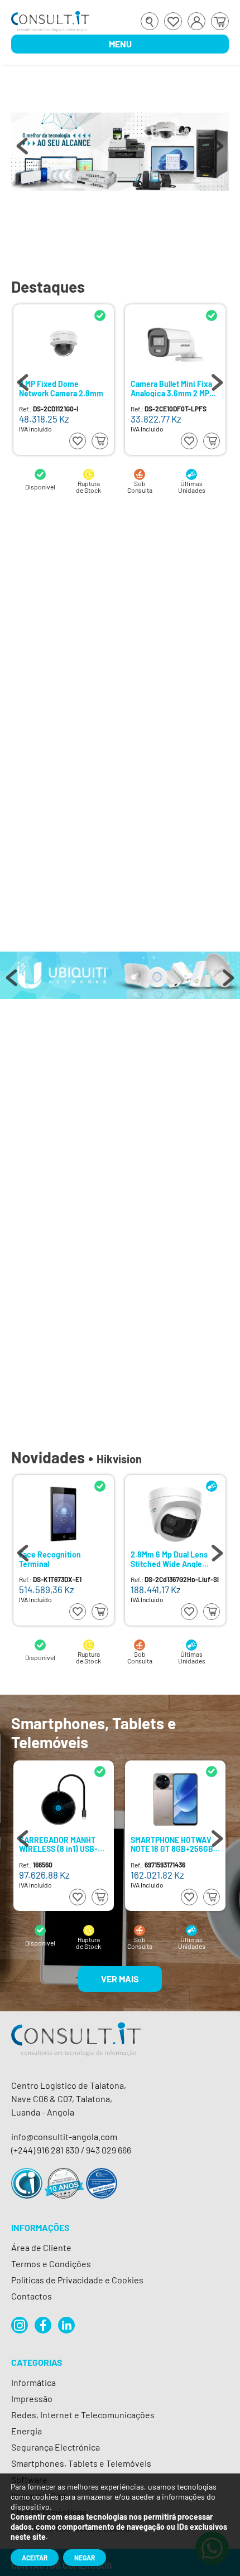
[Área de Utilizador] (196, 21)
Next (218, 152)
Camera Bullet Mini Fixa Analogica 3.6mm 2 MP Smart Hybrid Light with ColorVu (172, 388)
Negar (85, 2558)
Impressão (32, 2398)
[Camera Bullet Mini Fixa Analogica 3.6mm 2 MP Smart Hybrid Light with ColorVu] (175, 343)
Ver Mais (120, 1979)
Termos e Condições (51, 2264)
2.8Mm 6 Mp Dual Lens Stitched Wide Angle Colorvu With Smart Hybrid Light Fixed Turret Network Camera (174, 1559)
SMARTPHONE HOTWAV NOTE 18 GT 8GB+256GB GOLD (172, 1844)
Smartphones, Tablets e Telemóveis (81, 2463)
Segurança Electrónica (56, 2447)
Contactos (32, 2296)
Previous (22, 152)
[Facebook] (43, 2325)
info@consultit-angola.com (64, 2136)
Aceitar (35, 2558)
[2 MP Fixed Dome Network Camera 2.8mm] (64, 343)
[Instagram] (20, 2325)
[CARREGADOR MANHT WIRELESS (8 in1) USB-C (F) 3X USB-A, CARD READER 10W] (64, 1799)
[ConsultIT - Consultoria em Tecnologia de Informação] (76, 2049)
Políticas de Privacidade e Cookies (77, 2280)
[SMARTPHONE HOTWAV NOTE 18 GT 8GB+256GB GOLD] (175, 1799)
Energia (27, 2431)
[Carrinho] (220, 21)
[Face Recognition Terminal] (64, 1514)
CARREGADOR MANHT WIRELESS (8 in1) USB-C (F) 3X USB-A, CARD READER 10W (61, 1844)
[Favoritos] (173, 21)
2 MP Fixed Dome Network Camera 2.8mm (61, 388)
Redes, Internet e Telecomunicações (83, 2415)
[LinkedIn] (66, 2325)
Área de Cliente (41, 2247)
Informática (33, 2382)
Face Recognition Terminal (50, 1559)
